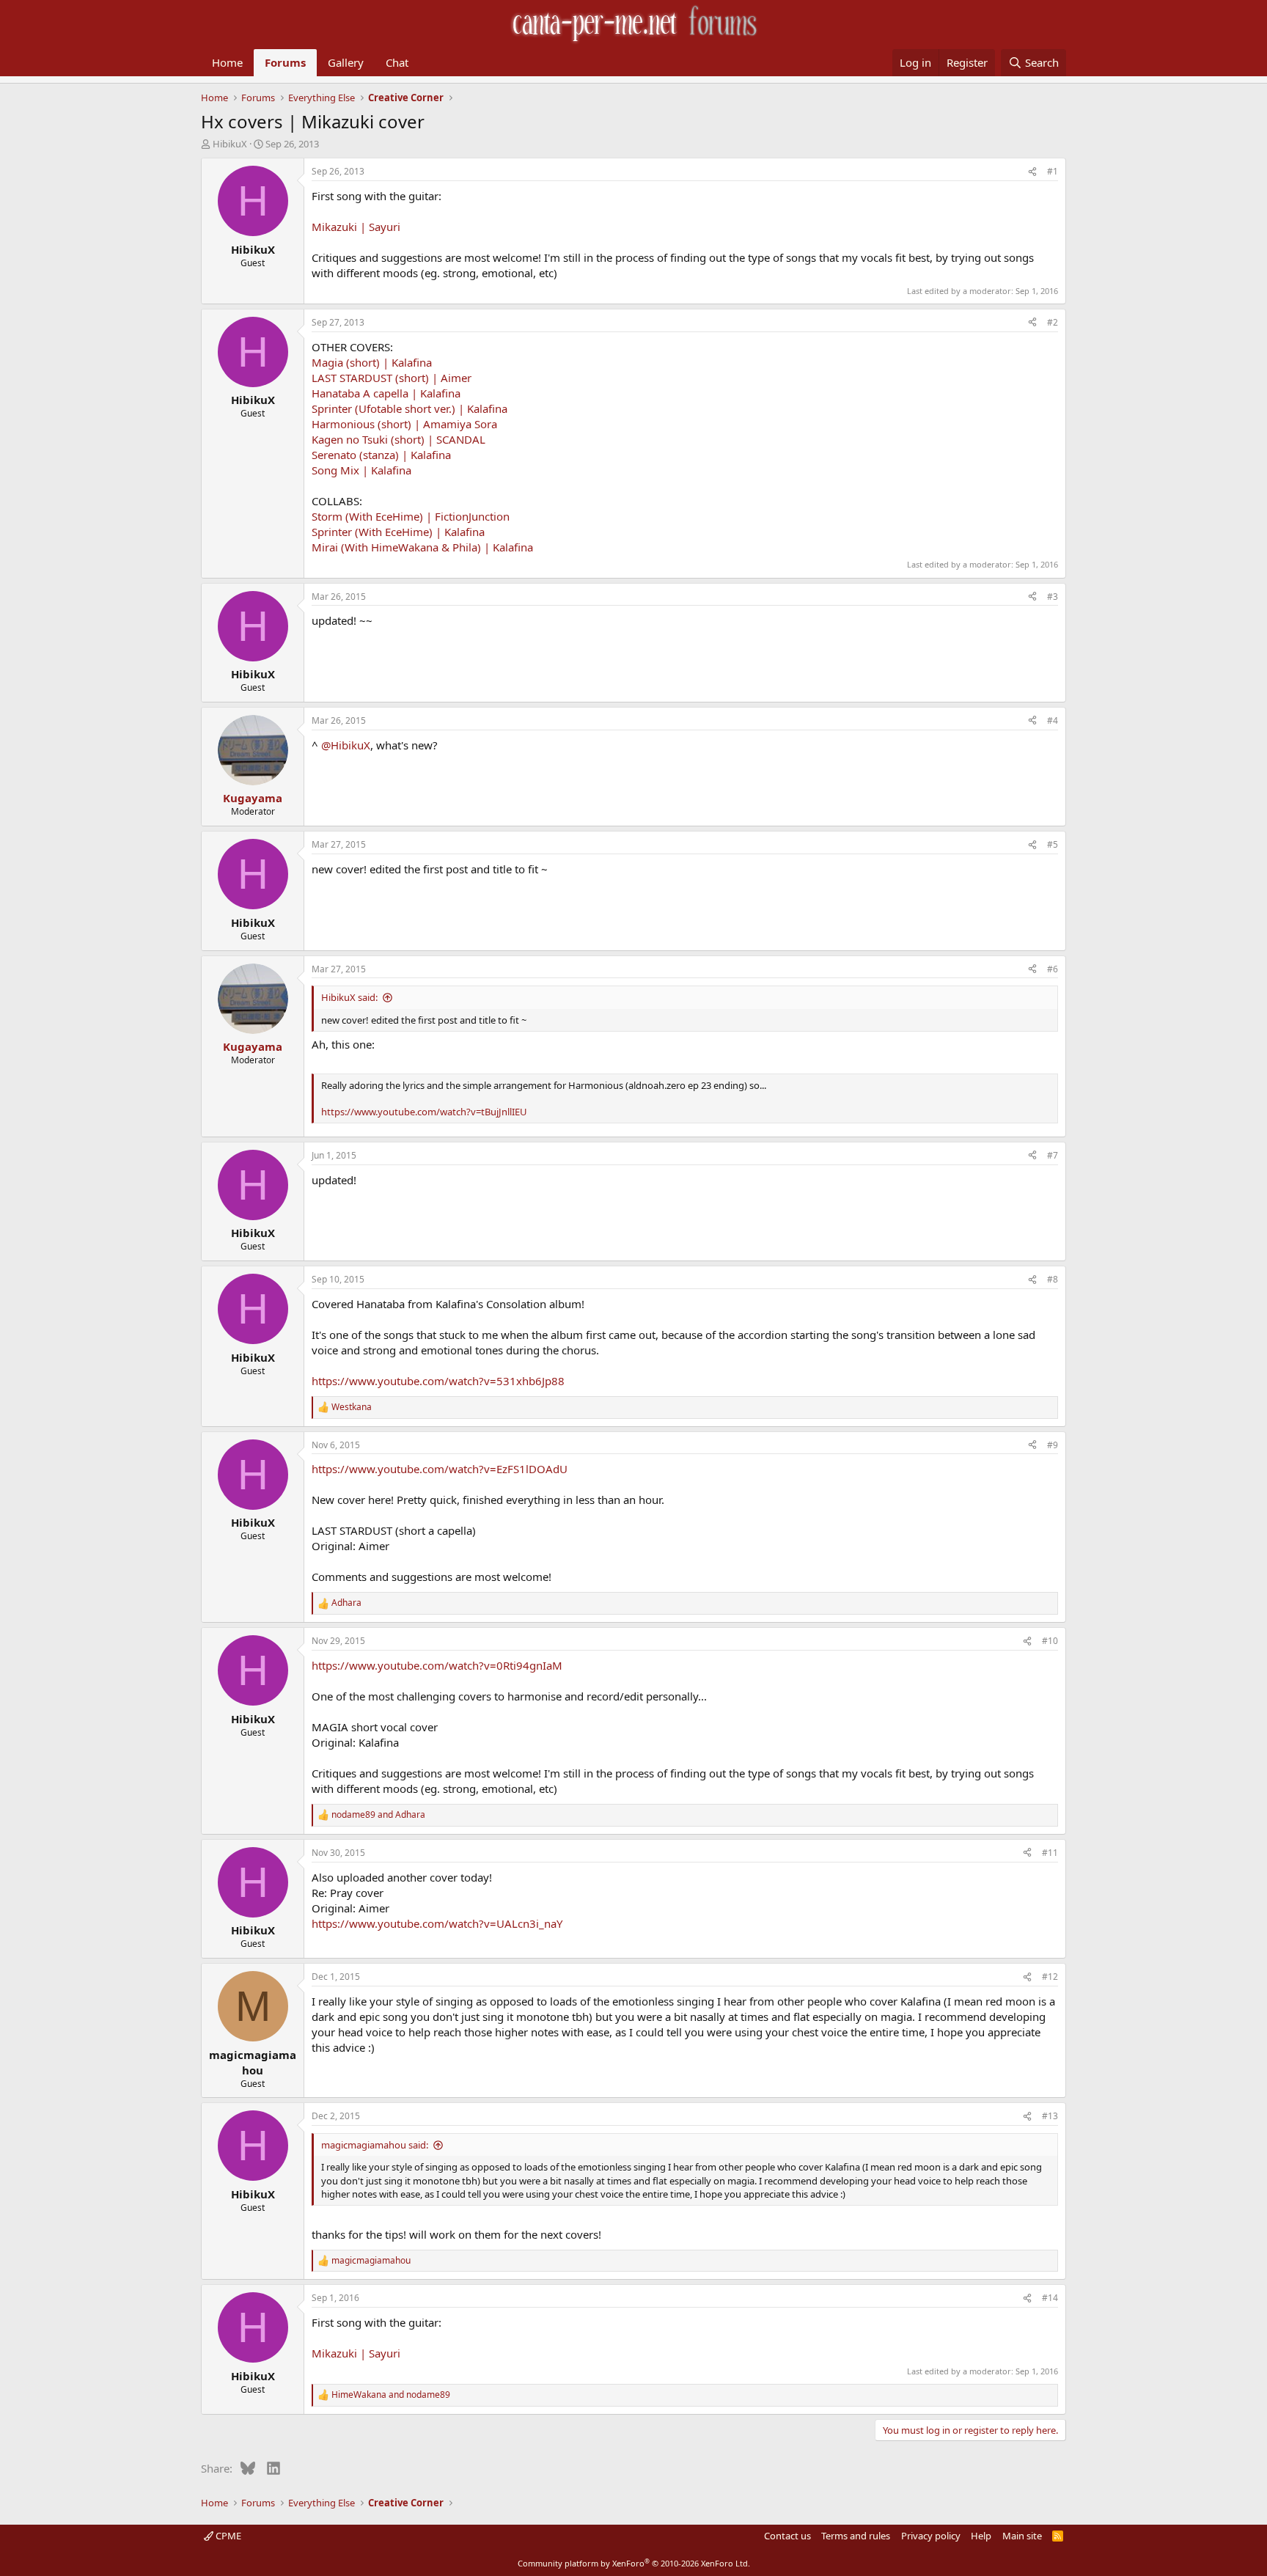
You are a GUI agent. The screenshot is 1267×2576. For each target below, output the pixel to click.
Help (981, 2536)
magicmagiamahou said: (375, 2145)
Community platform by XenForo (634, 2563)
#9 (1053, 1445)
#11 (1050, 1853)
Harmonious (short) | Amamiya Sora (404, 424)
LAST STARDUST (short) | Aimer (392, 378)
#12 (1050, 1977)
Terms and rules (856, 2536)
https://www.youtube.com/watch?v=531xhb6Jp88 (438, 1381)
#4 (1053, 720)
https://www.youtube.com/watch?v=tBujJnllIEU (424, 1112)
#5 (1053, 844)
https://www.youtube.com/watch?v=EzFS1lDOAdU (440, 1469)
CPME (227, 2536)
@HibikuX (346, 745)
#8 (1053, 1279)
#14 (1050, 2298)
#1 (1053, 171)
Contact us (787, 2536)
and (378, 1815)
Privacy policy (931, 2536)
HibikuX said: (349, 997)
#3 (1053, 597)
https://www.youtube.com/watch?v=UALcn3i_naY (437, 1923)
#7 (1053, 1155)
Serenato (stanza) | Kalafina (381, 455)
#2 (1053, 322)
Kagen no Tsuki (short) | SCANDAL (399, 439)
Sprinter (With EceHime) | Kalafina (398, 532)
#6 (1053, 969)
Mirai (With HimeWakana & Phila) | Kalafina (422, 547)
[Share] (1032, 172)
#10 (1050, 1641)
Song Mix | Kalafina (361, 470)
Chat (397, 62)
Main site (1022, 2536)
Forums (285, 62)
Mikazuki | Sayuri (356, 227)
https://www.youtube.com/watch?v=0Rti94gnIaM (437, 1665)
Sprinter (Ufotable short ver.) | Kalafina (410, 408)
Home (227, 62)
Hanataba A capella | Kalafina (386, 393)
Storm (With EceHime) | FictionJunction (411, 516)
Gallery (346, 62)
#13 (1050, 2116)
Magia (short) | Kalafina (372, 362)
